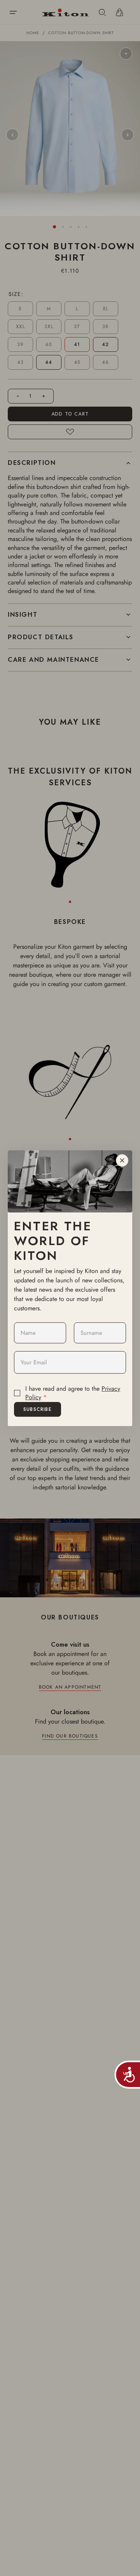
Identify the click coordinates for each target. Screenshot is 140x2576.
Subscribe (38, 1409)
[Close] (122, 1160)
